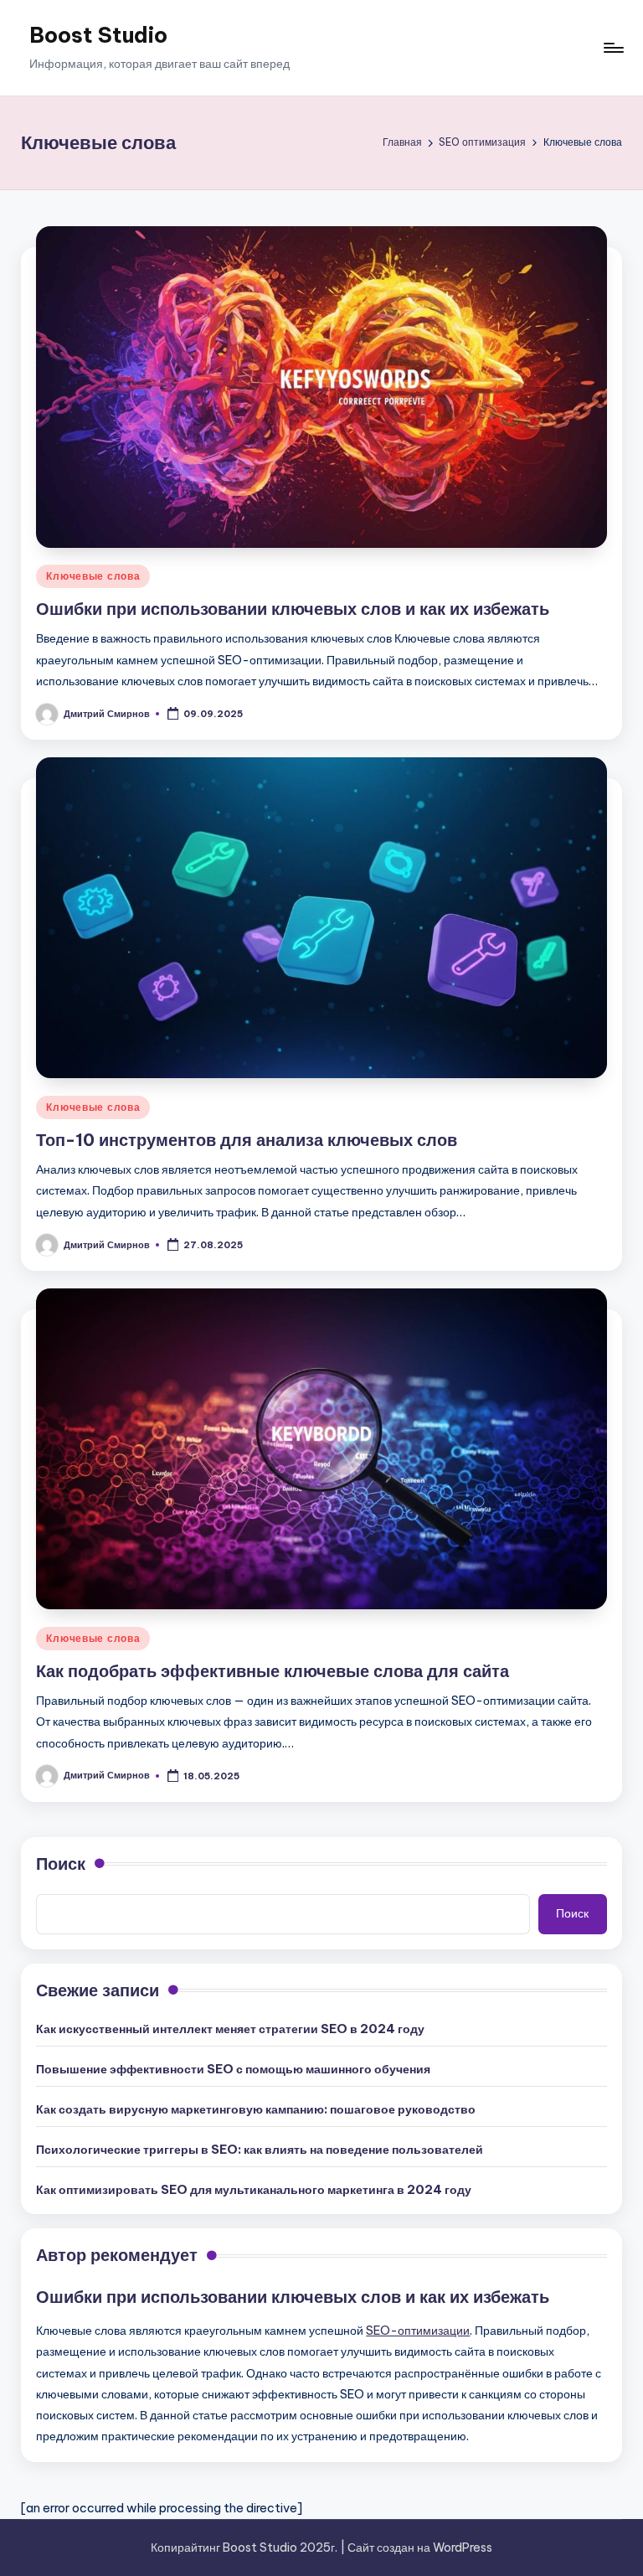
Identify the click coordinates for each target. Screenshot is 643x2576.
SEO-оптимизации (418, 2331)
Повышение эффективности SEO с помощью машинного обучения (233, 2069)
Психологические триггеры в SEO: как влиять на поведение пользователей (260, 2150)
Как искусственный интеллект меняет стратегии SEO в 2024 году (230, 2029)
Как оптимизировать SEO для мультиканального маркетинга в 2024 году (254, 2190)
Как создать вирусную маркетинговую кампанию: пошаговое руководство (256, 2109)
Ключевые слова (93, 576)
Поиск (61, 1864)
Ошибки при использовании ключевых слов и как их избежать (293, 609)
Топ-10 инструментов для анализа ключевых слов (247, 1140)
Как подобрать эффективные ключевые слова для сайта (273, 1671)
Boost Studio (98, 35)
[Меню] (612, 48)
